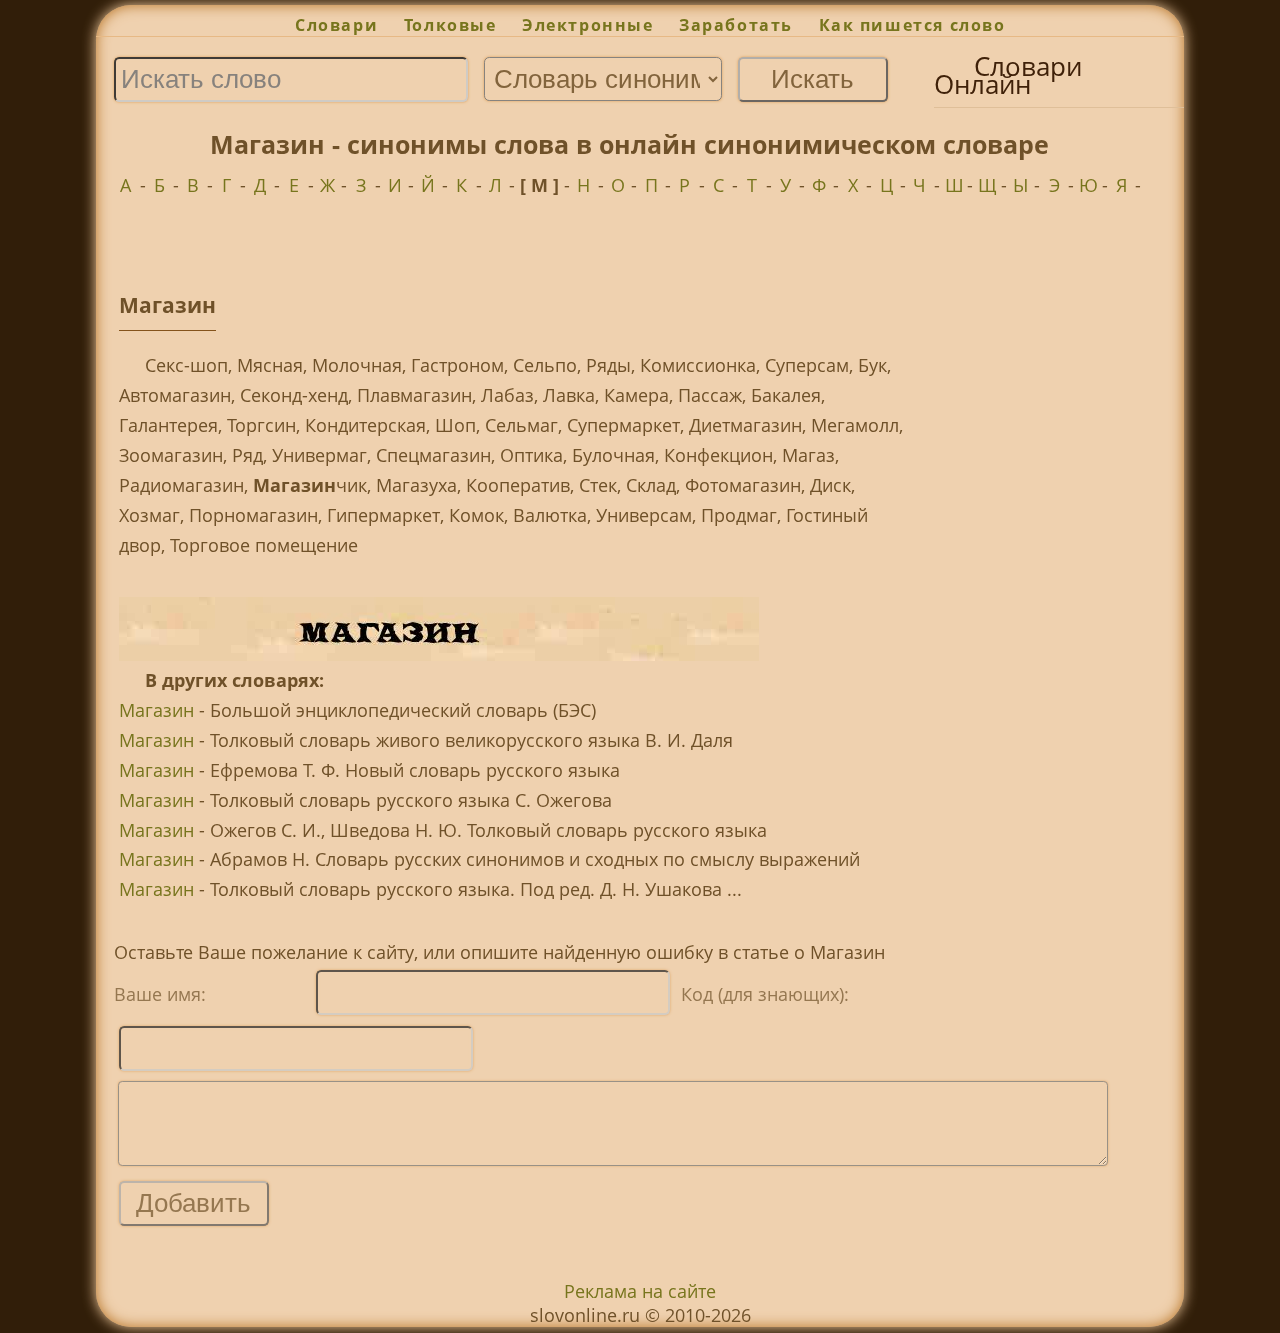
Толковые (450, 25)
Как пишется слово (912, 25)
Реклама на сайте (640, 1291)
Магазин (156, 710)
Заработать (736, 25)
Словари (336, 25)
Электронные (587, 25)
